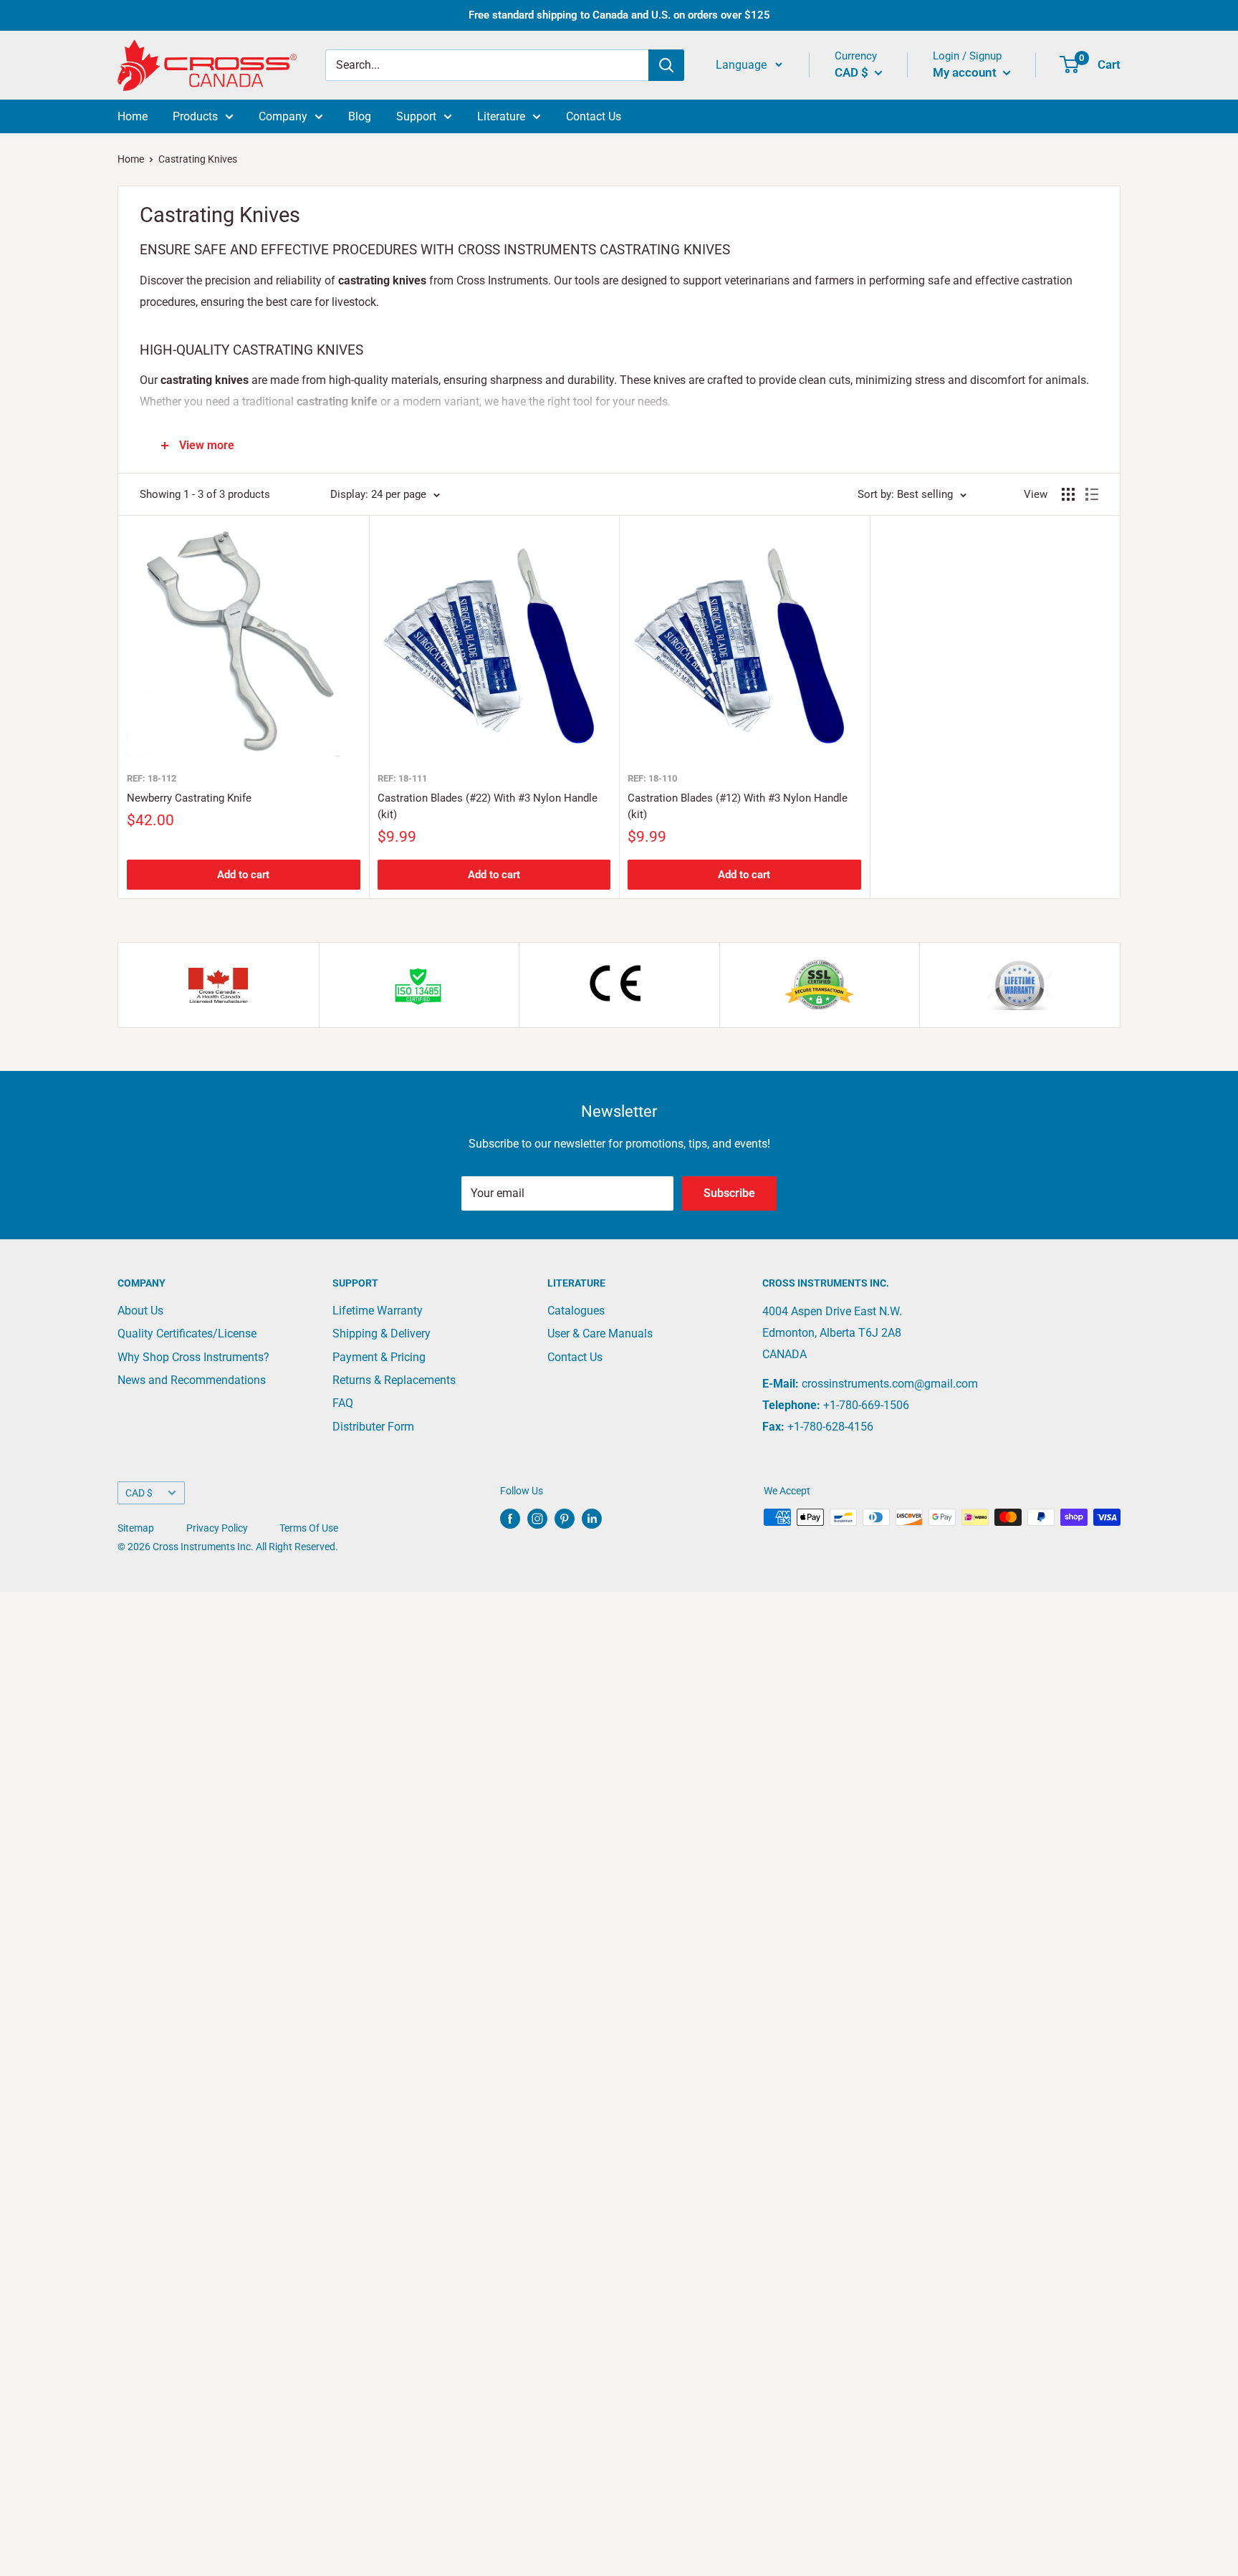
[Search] (666, 65)
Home (133, 116)
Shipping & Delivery (382, 1333)
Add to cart (243, 875)
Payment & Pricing (379, 1357)
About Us (140, 1311)
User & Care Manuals (600, 1333)
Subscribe (729, 1193)
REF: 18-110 (652, 778)
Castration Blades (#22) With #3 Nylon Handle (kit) (488, 806)
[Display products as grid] (1068, 494)
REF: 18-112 (152, 778)
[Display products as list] (1092, 494)
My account (966, 72)
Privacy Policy (217, 1528)
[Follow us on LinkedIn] (592, 1519)
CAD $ (139, 1493)
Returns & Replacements (394, 1380)
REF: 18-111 (402, 778)
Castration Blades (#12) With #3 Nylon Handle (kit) (738, 806)
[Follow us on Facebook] (510, 1519)
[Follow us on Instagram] (537, 1519)
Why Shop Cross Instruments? (193, 1357)
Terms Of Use (309, 1528)
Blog (360, 116)
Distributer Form (373, 1427)
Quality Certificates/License (187, 1333)
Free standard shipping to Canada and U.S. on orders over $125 (619, 15)
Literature (501, 116)
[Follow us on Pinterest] (565, 1519)
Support (416, 116)
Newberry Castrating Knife (189, 798)
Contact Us (594, 116)
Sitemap (136, 1528)
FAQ (343, 1403)
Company (283, 116)
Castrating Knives (198, 159)
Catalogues (576, 1311)
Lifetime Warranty (378, 1311)
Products (195, 116)
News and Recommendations (192, 1380)
